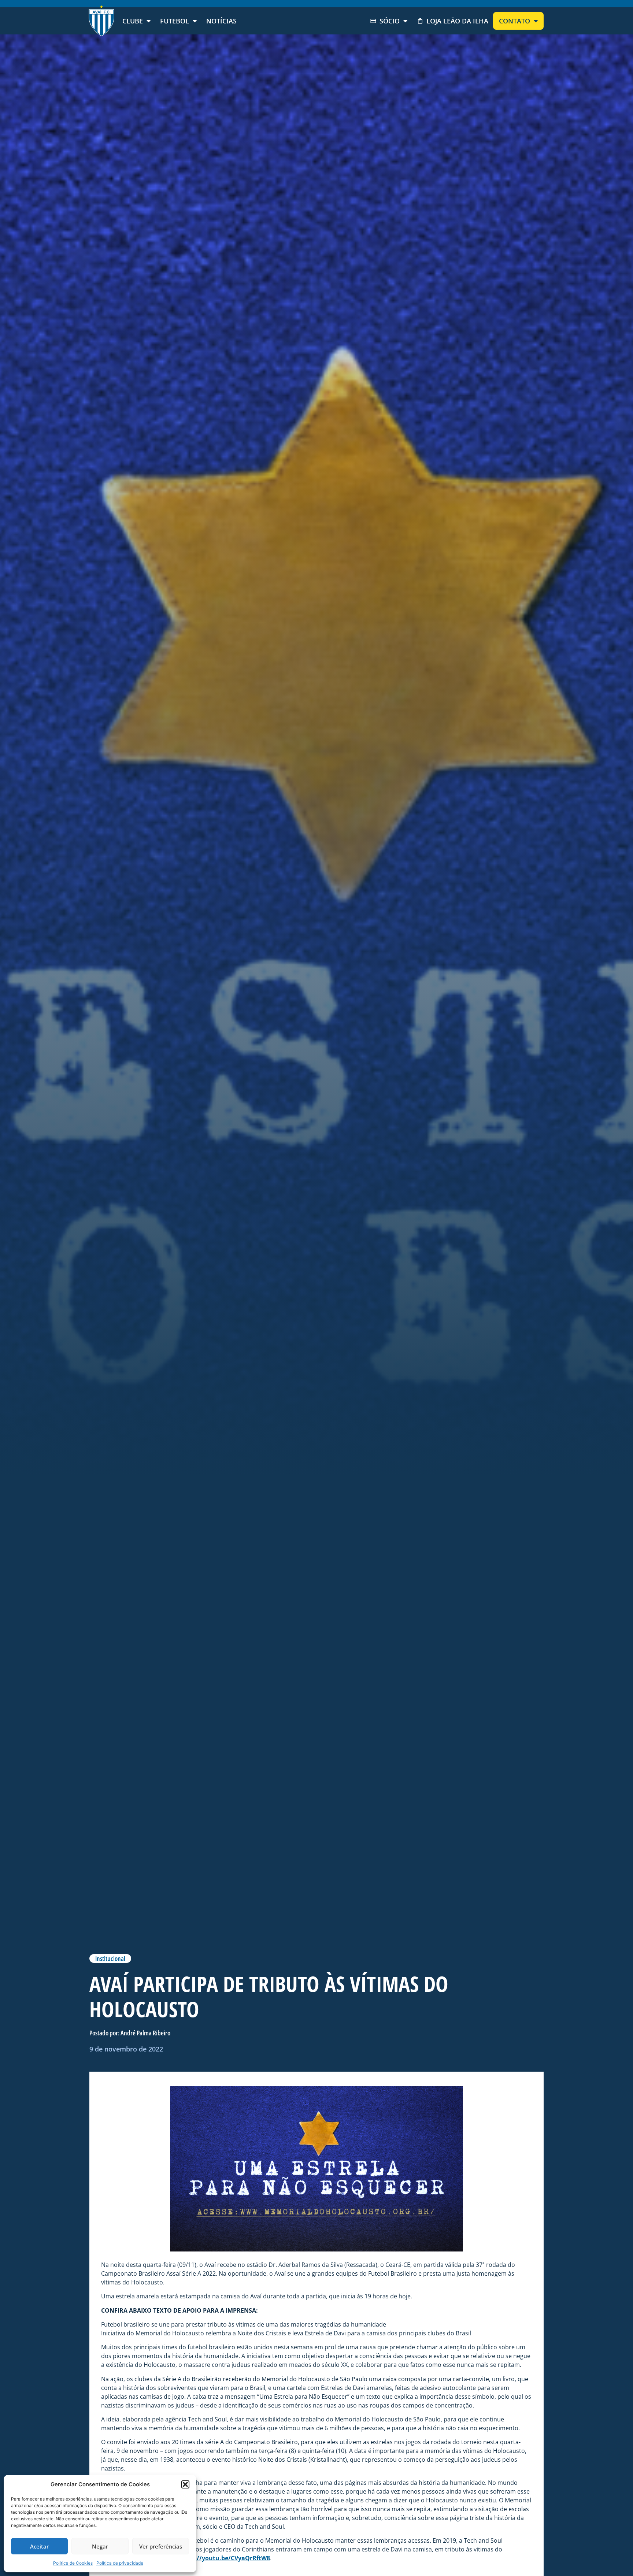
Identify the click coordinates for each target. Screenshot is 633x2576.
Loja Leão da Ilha (457, 21)
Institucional (110, 1958)
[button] (185, 2484)
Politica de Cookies (73, 2563)
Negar (100, 2546)
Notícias (221, 21)
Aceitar (39, 2546)
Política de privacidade (120, 2563)
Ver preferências (161, 2546)
